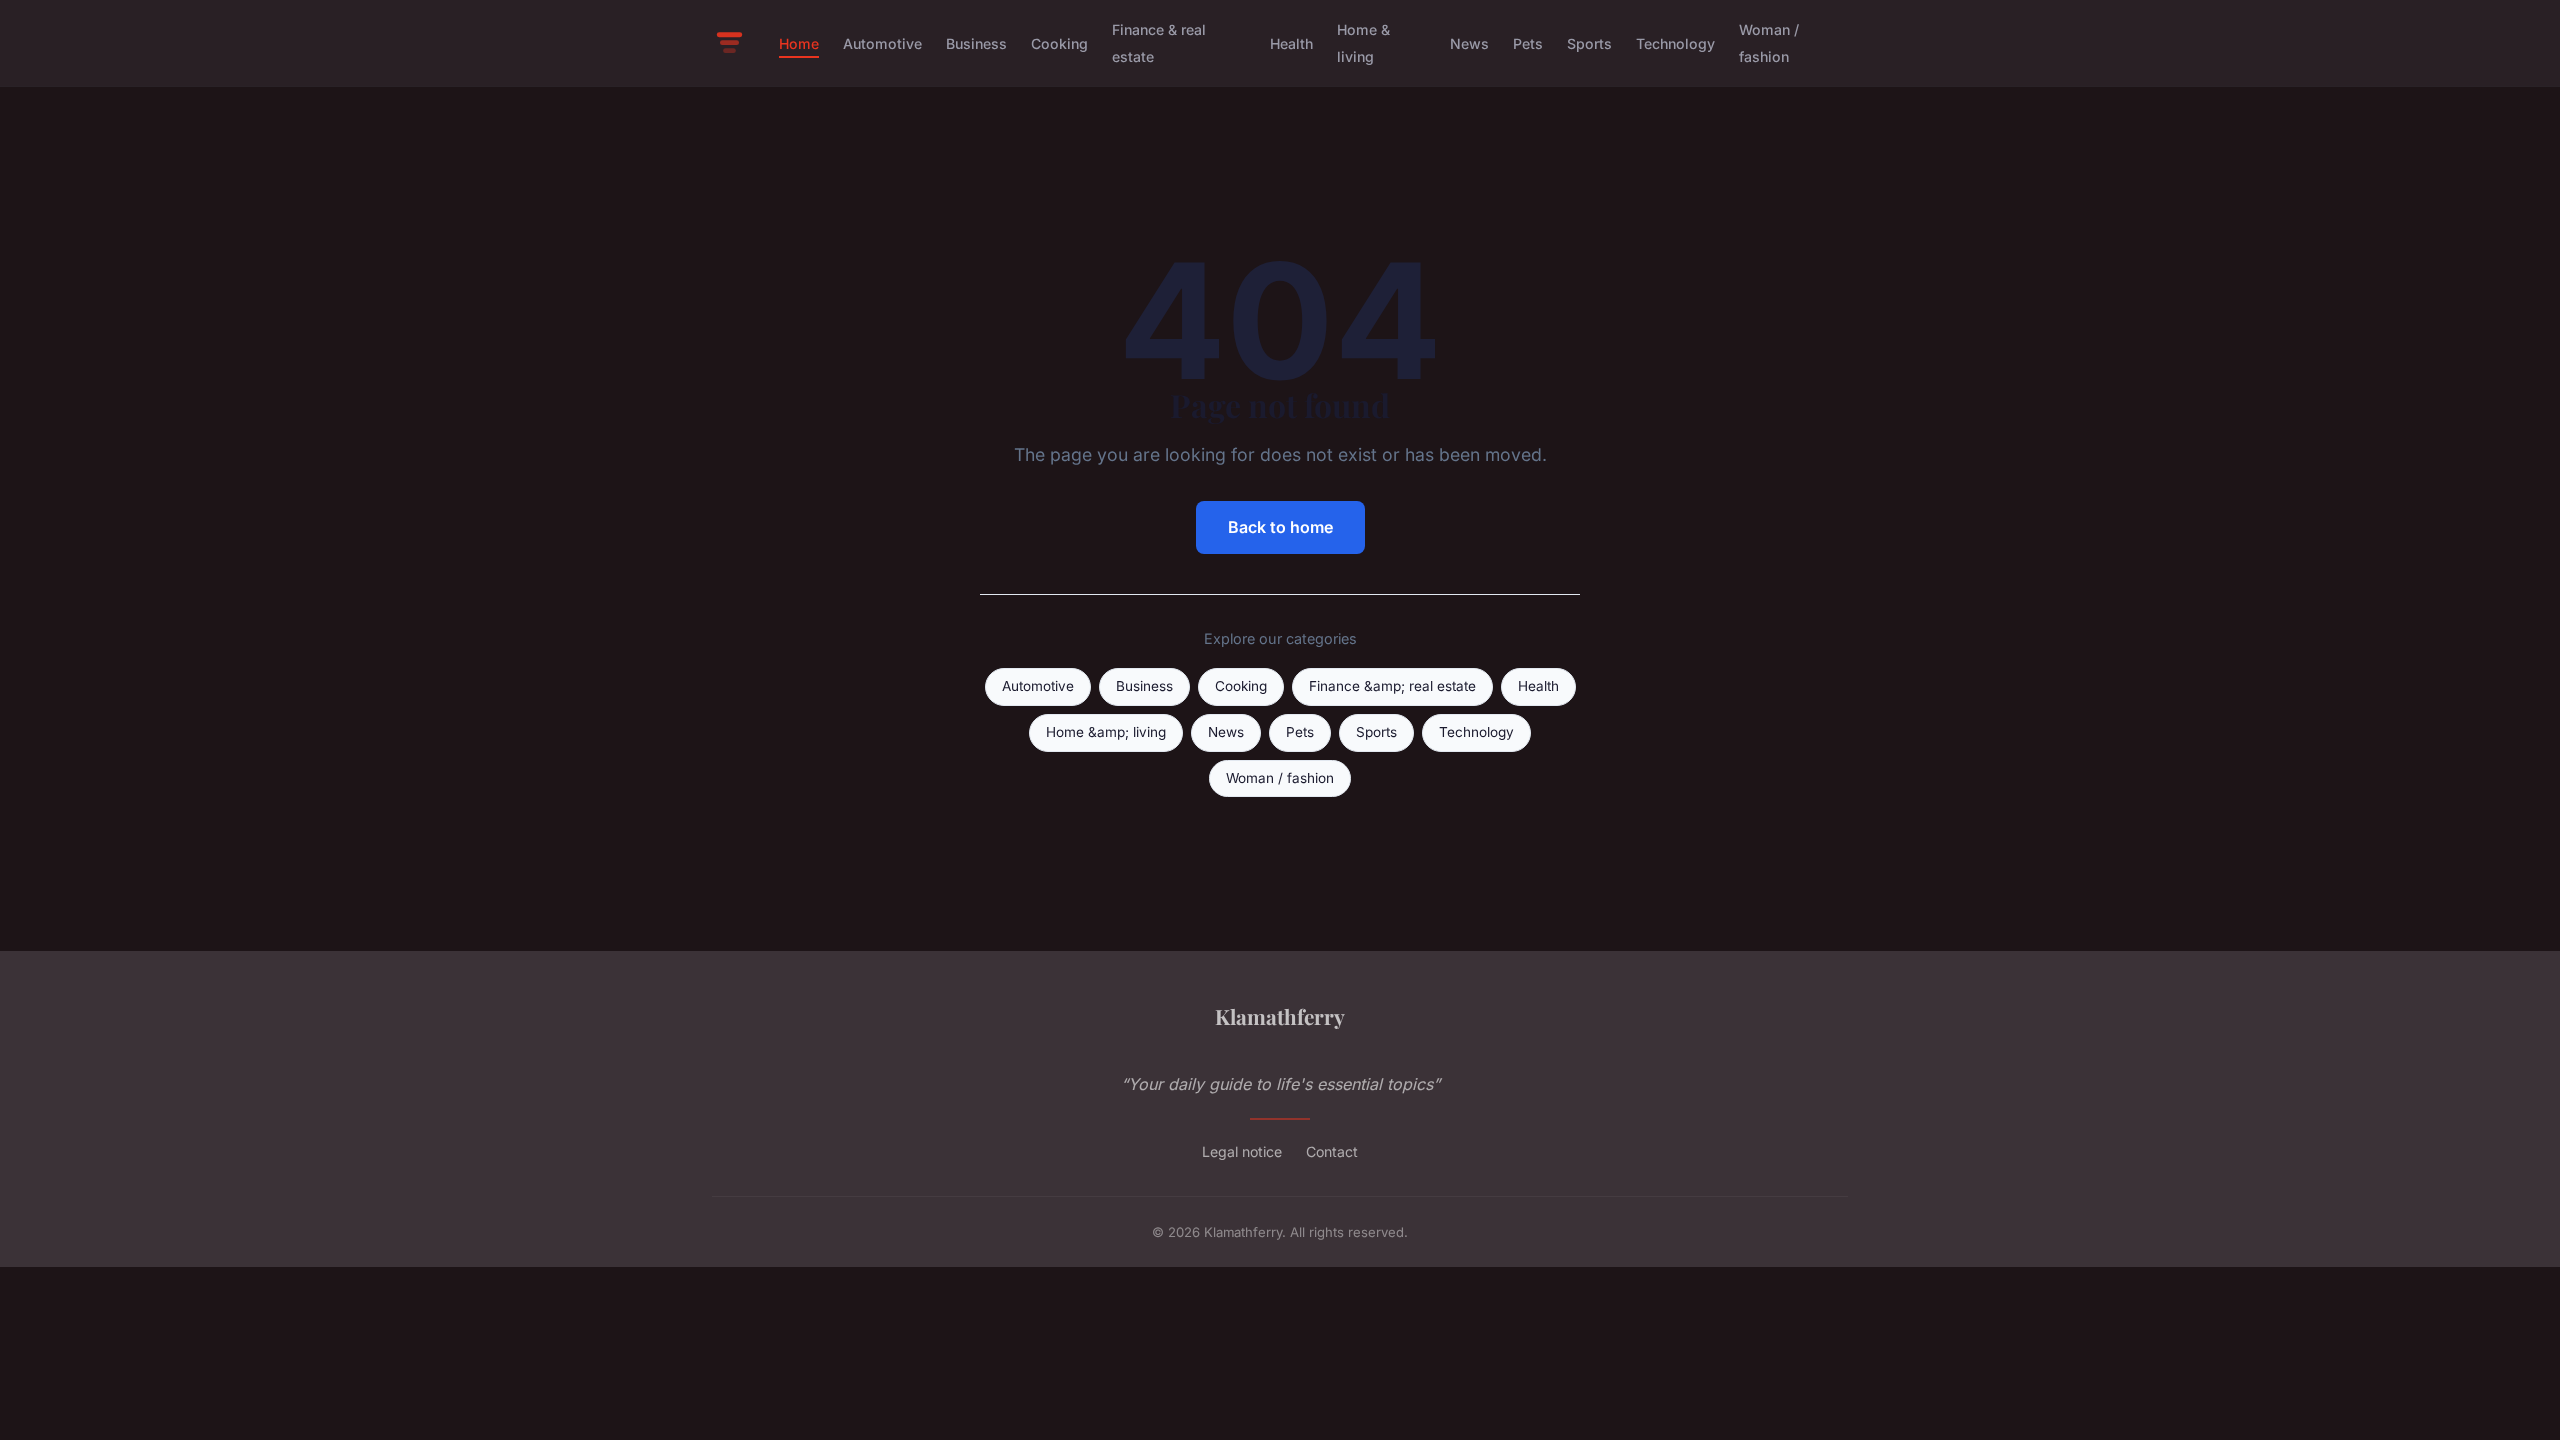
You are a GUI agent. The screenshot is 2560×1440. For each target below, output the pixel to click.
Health (1291, 43)
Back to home (1280, 527)
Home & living (1363, 43)
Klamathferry (1280, 1016)
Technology (1675, 43)
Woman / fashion (1769, 43)
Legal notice (1242, 1151)
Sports (1589, 43)
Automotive (882, 43)
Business (976, 43)
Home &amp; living (1106, 732)
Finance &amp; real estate (1392, 686)
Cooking (1059, 43)
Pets (1528, 43)
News (1469, 43)
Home (799, 43)
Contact (1332, 1151)
